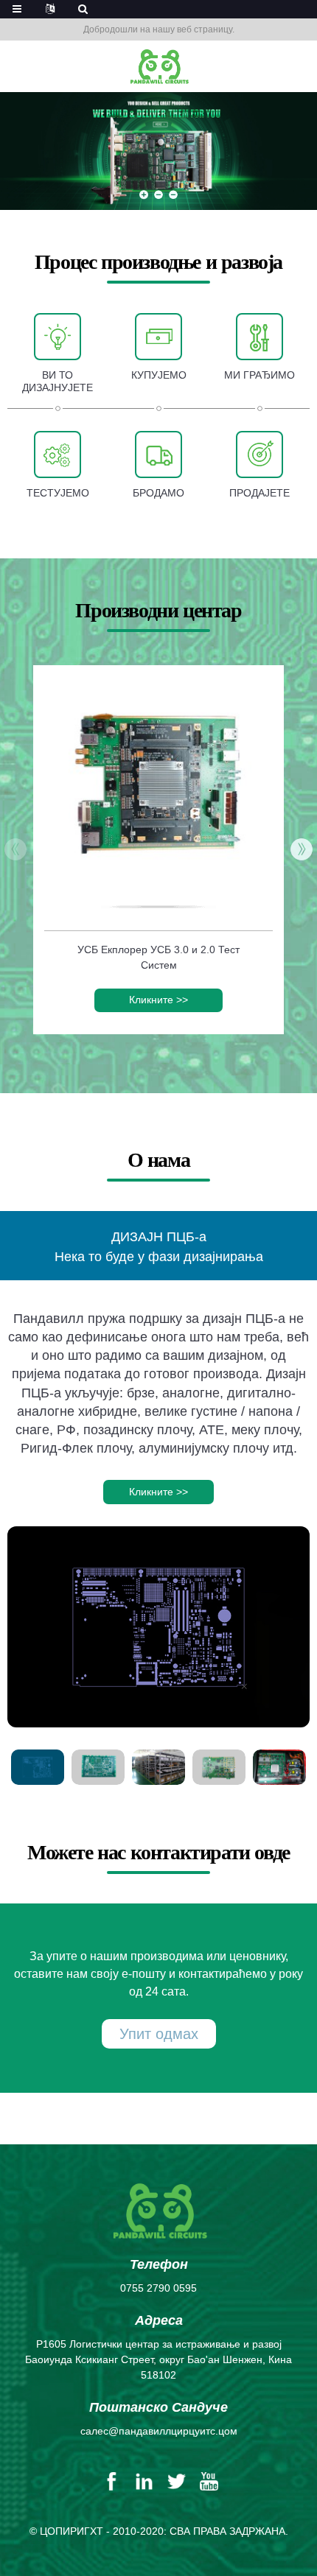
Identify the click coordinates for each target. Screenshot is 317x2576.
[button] (144, 195)
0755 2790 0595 (158, 2288)
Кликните (158, 1000)
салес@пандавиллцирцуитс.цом (159, 2431)
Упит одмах (159, 2034)
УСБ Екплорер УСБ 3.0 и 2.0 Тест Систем (158, 957)
